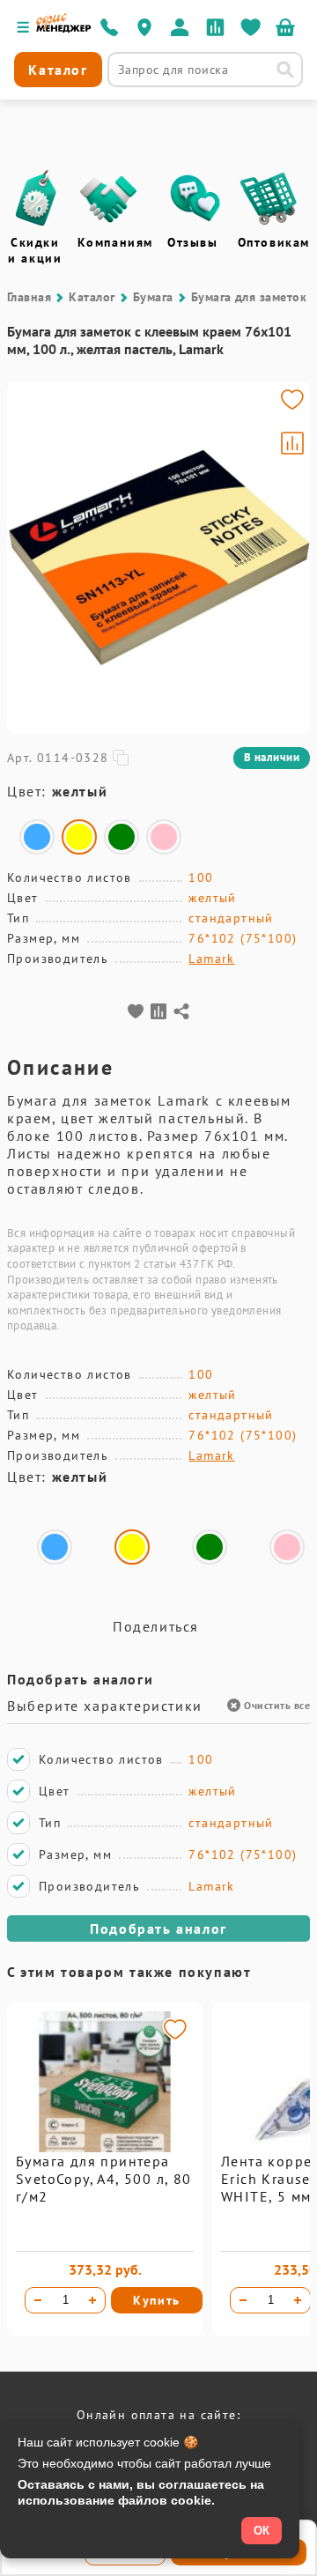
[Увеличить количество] (92, 2300)
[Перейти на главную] (64, 28)
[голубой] (37, 837)
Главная (29, 297)
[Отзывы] (195, 198)
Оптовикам (274, 242)
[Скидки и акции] (35, 198)
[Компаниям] (108, 198)
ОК (262, 2531)
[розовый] (164, 837)
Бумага (153, 297)
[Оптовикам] (269, 198)
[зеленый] (122, 837)
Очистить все (277, 1705)
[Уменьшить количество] (38, 2300)
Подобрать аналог (158, 1928)
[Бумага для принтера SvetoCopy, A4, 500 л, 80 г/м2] (105, 2148)
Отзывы (193, 242)
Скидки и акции (35, 250)
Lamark (211, 959)
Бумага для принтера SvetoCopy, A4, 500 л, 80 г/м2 (104, 2179)
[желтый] (79, 837)
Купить (157, 2300)
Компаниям (115, 242)
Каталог (92, 297)
